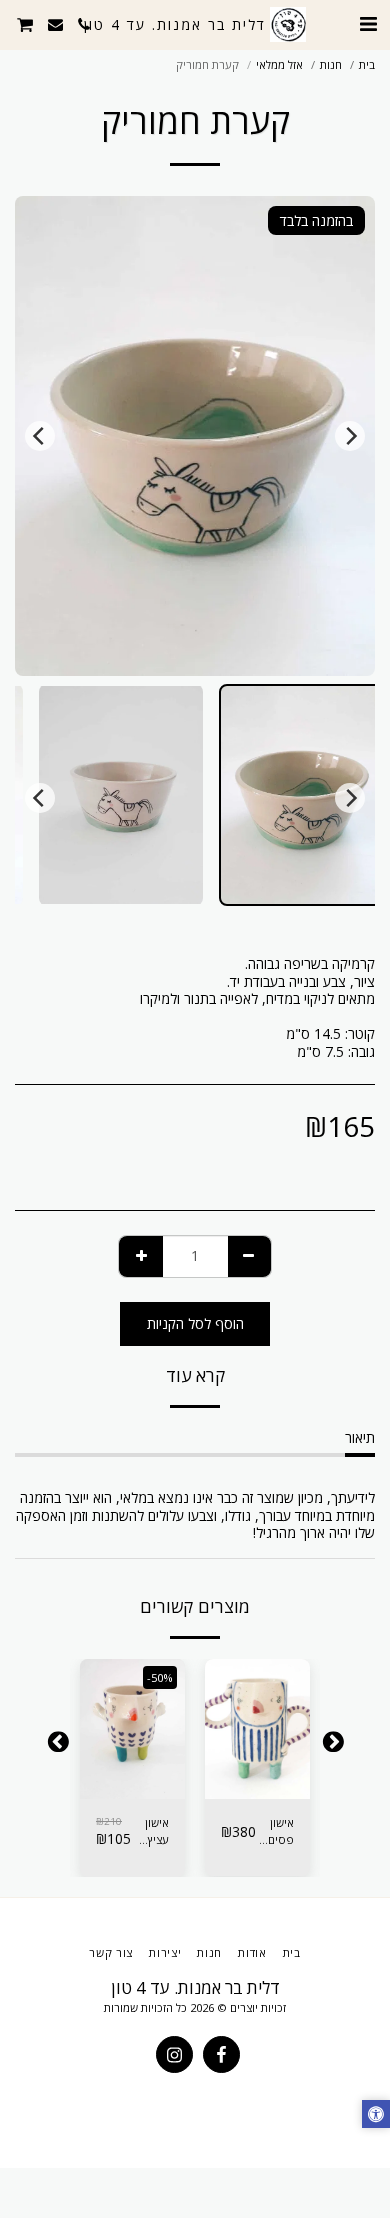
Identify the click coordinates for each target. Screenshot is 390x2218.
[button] (368, 23)
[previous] (350, 436)
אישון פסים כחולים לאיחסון (276, 1832)
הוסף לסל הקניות (257, 1777)
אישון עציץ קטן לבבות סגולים (153, 1832)
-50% (160, 1677)
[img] (257, 1729)
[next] (40, 436)
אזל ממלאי (279, 64)
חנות (331, 64)
